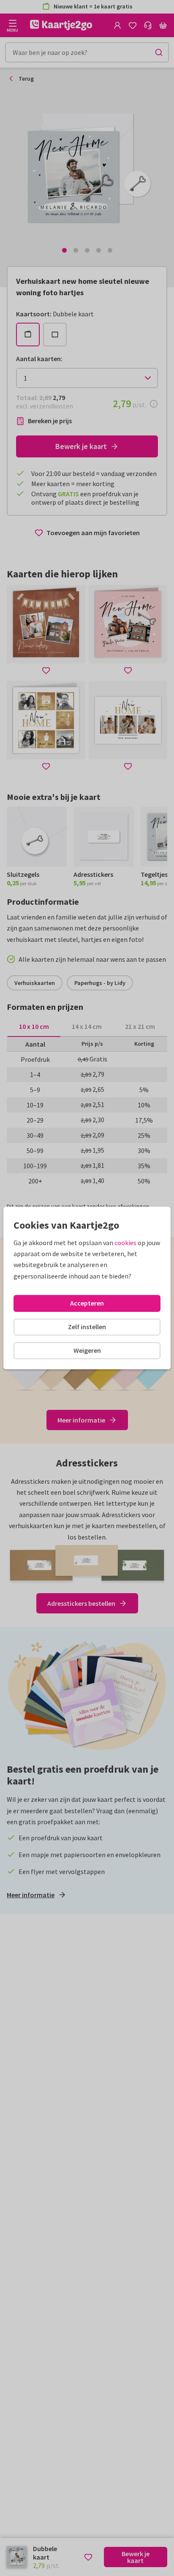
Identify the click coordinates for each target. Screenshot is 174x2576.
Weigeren (87, 1350)
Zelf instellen (87, 1327)
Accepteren (87, 1303)
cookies (125, 1243)
